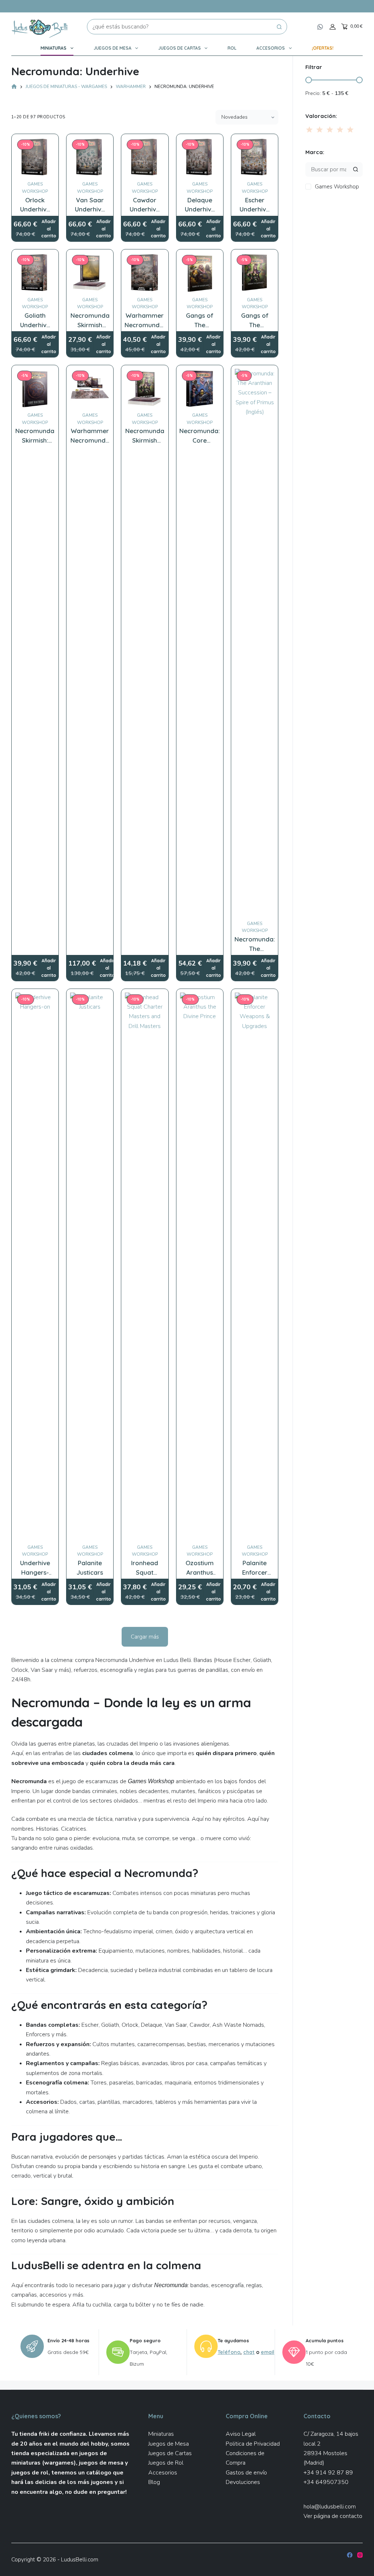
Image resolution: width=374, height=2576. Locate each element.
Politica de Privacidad (253, 2444)
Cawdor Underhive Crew (145, 209)
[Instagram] (360, 2555)
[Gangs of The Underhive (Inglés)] (255, 273)
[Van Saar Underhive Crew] (90, 157)
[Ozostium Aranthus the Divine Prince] (200, 1266)
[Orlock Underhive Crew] (35, 157)
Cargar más (145, 1637)
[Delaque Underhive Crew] (200, 157)
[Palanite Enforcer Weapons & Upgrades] (255, 1266)
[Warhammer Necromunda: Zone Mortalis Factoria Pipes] (145, 273)
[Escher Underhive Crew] (255, 157)
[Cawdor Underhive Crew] (145, 157)
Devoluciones (243, 2482)
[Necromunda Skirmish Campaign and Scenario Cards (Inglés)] (90, 273)
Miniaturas (54, 48)
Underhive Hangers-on (35, 1572)
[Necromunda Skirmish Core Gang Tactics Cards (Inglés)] (145, 389)
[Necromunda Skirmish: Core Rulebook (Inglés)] (35, 389)
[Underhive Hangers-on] (35, 1266)
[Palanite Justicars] (90, 1266)
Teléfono (229, 2352)
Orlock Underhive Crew (35, 209)
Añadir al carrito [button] (49, 229)
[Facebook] (350, 2555)
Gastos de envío (246, 2473)
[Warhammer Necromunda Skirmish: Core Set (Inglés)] (90, 389)
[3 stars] (330, 130)
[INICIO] (14, 87)
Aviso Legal (241, 2434)
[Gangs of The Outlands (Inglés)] (200, 273)
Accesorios (271, 48)
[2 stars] (320, 130)
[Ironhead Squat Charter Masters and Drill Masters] (145, 1266)
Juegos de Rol (166, 2463)
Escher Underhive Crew (255, 209)
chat (249, 2352)
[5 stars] (350, 130)
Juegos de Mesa (112, 48)
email (268, 2352)
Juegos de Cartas (180, 48)
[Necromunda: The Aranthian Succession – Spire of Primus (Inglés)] (255, 643)
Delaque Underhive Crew (200, 209)
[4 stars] (340, 130)
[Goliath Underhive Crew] (35, 273)
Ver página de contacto (333, 2516)
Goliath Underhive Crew (35, 325)
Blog (154, 2482)
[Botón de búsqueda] (279, 27)
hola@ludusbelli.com (330, 2507)
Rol (232, 48)
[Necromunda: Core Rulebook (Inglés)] (200, 389)
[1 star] (310, 130)
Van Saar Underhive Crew (90, 209)
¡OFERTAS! (323, 48)
